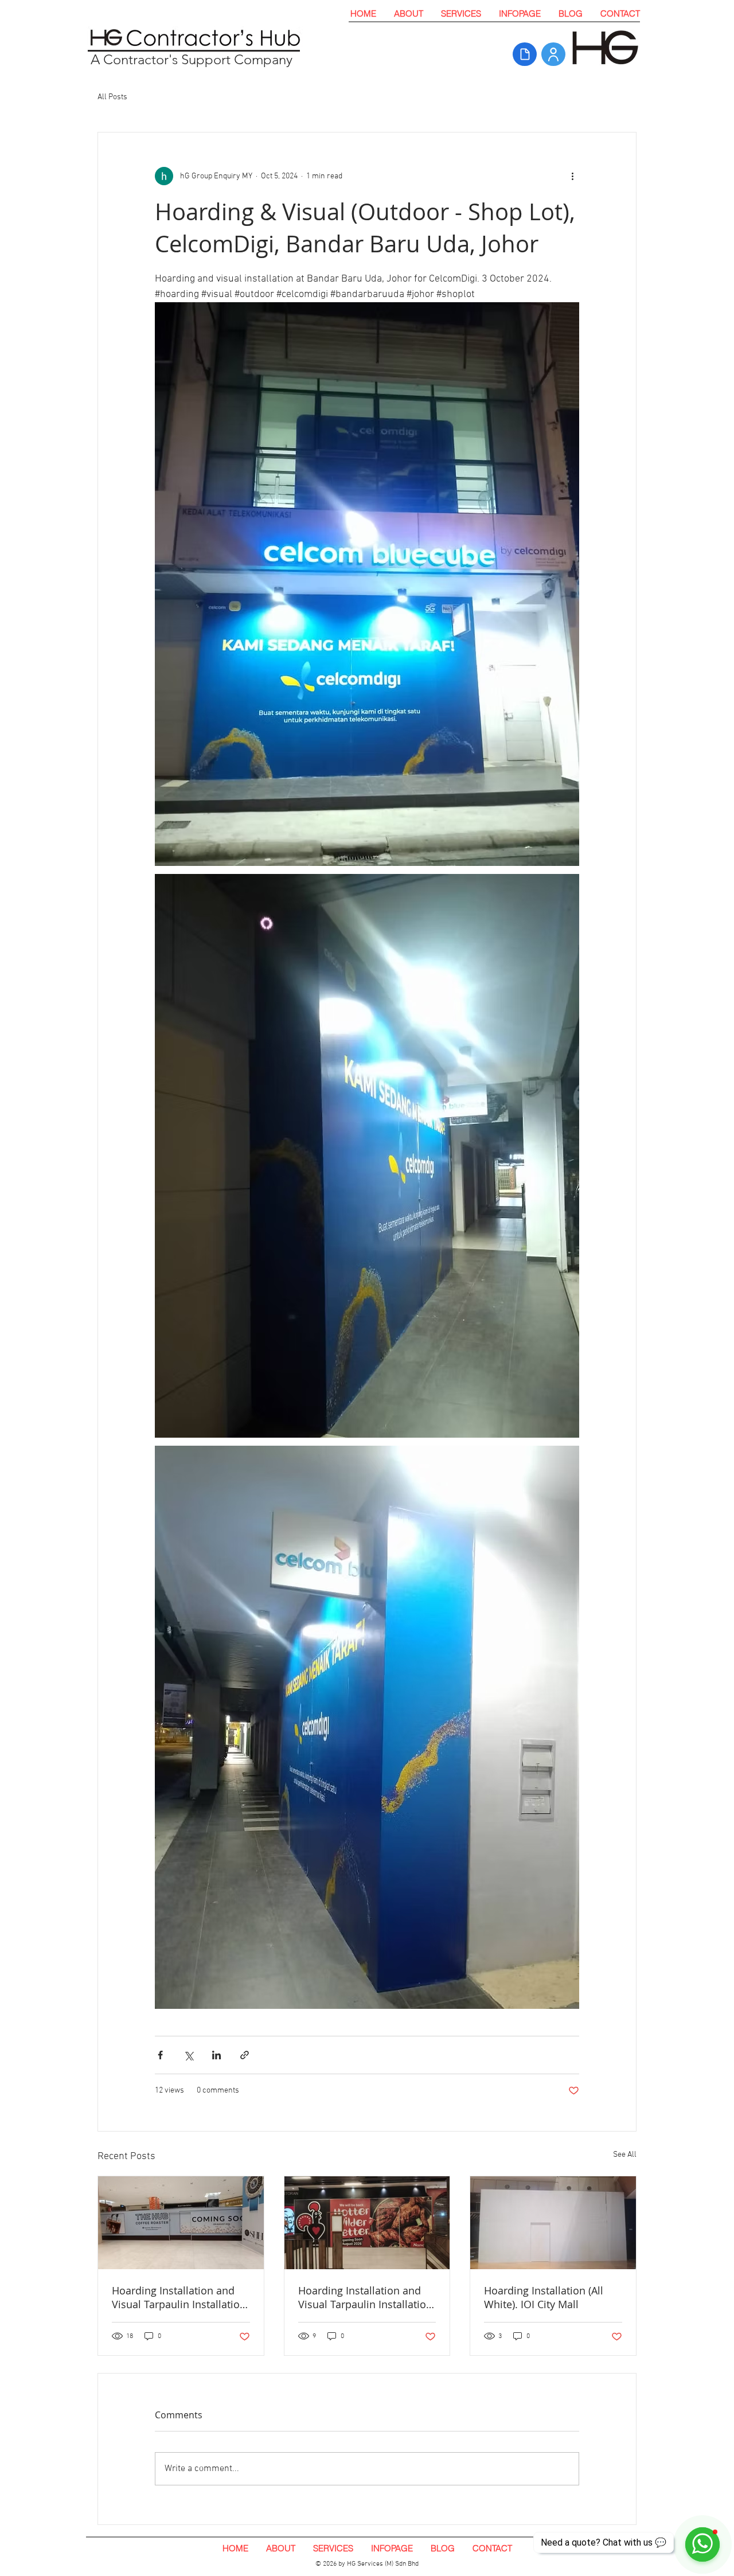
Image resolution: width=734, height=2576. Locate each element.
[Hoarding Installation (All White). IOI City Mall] (553, 2223)
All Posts (112, 97)
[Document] (525, 54)
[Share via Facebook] (160, 2055)
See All (625, 2155)
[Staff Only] (553, 54)
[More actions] (572, 176)
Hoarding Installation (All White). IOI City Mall (544, 2297)
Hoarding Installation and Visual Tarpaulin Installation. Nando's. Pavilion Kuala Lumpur (367, 2297)
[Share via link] (245, 2055)
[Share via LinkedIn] (216, 2055)
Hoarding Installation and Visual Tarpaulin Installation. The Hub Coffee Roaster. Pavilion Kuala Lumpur (180, 2297)
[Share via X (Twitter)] (188, 2055)
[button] (461, 13)
